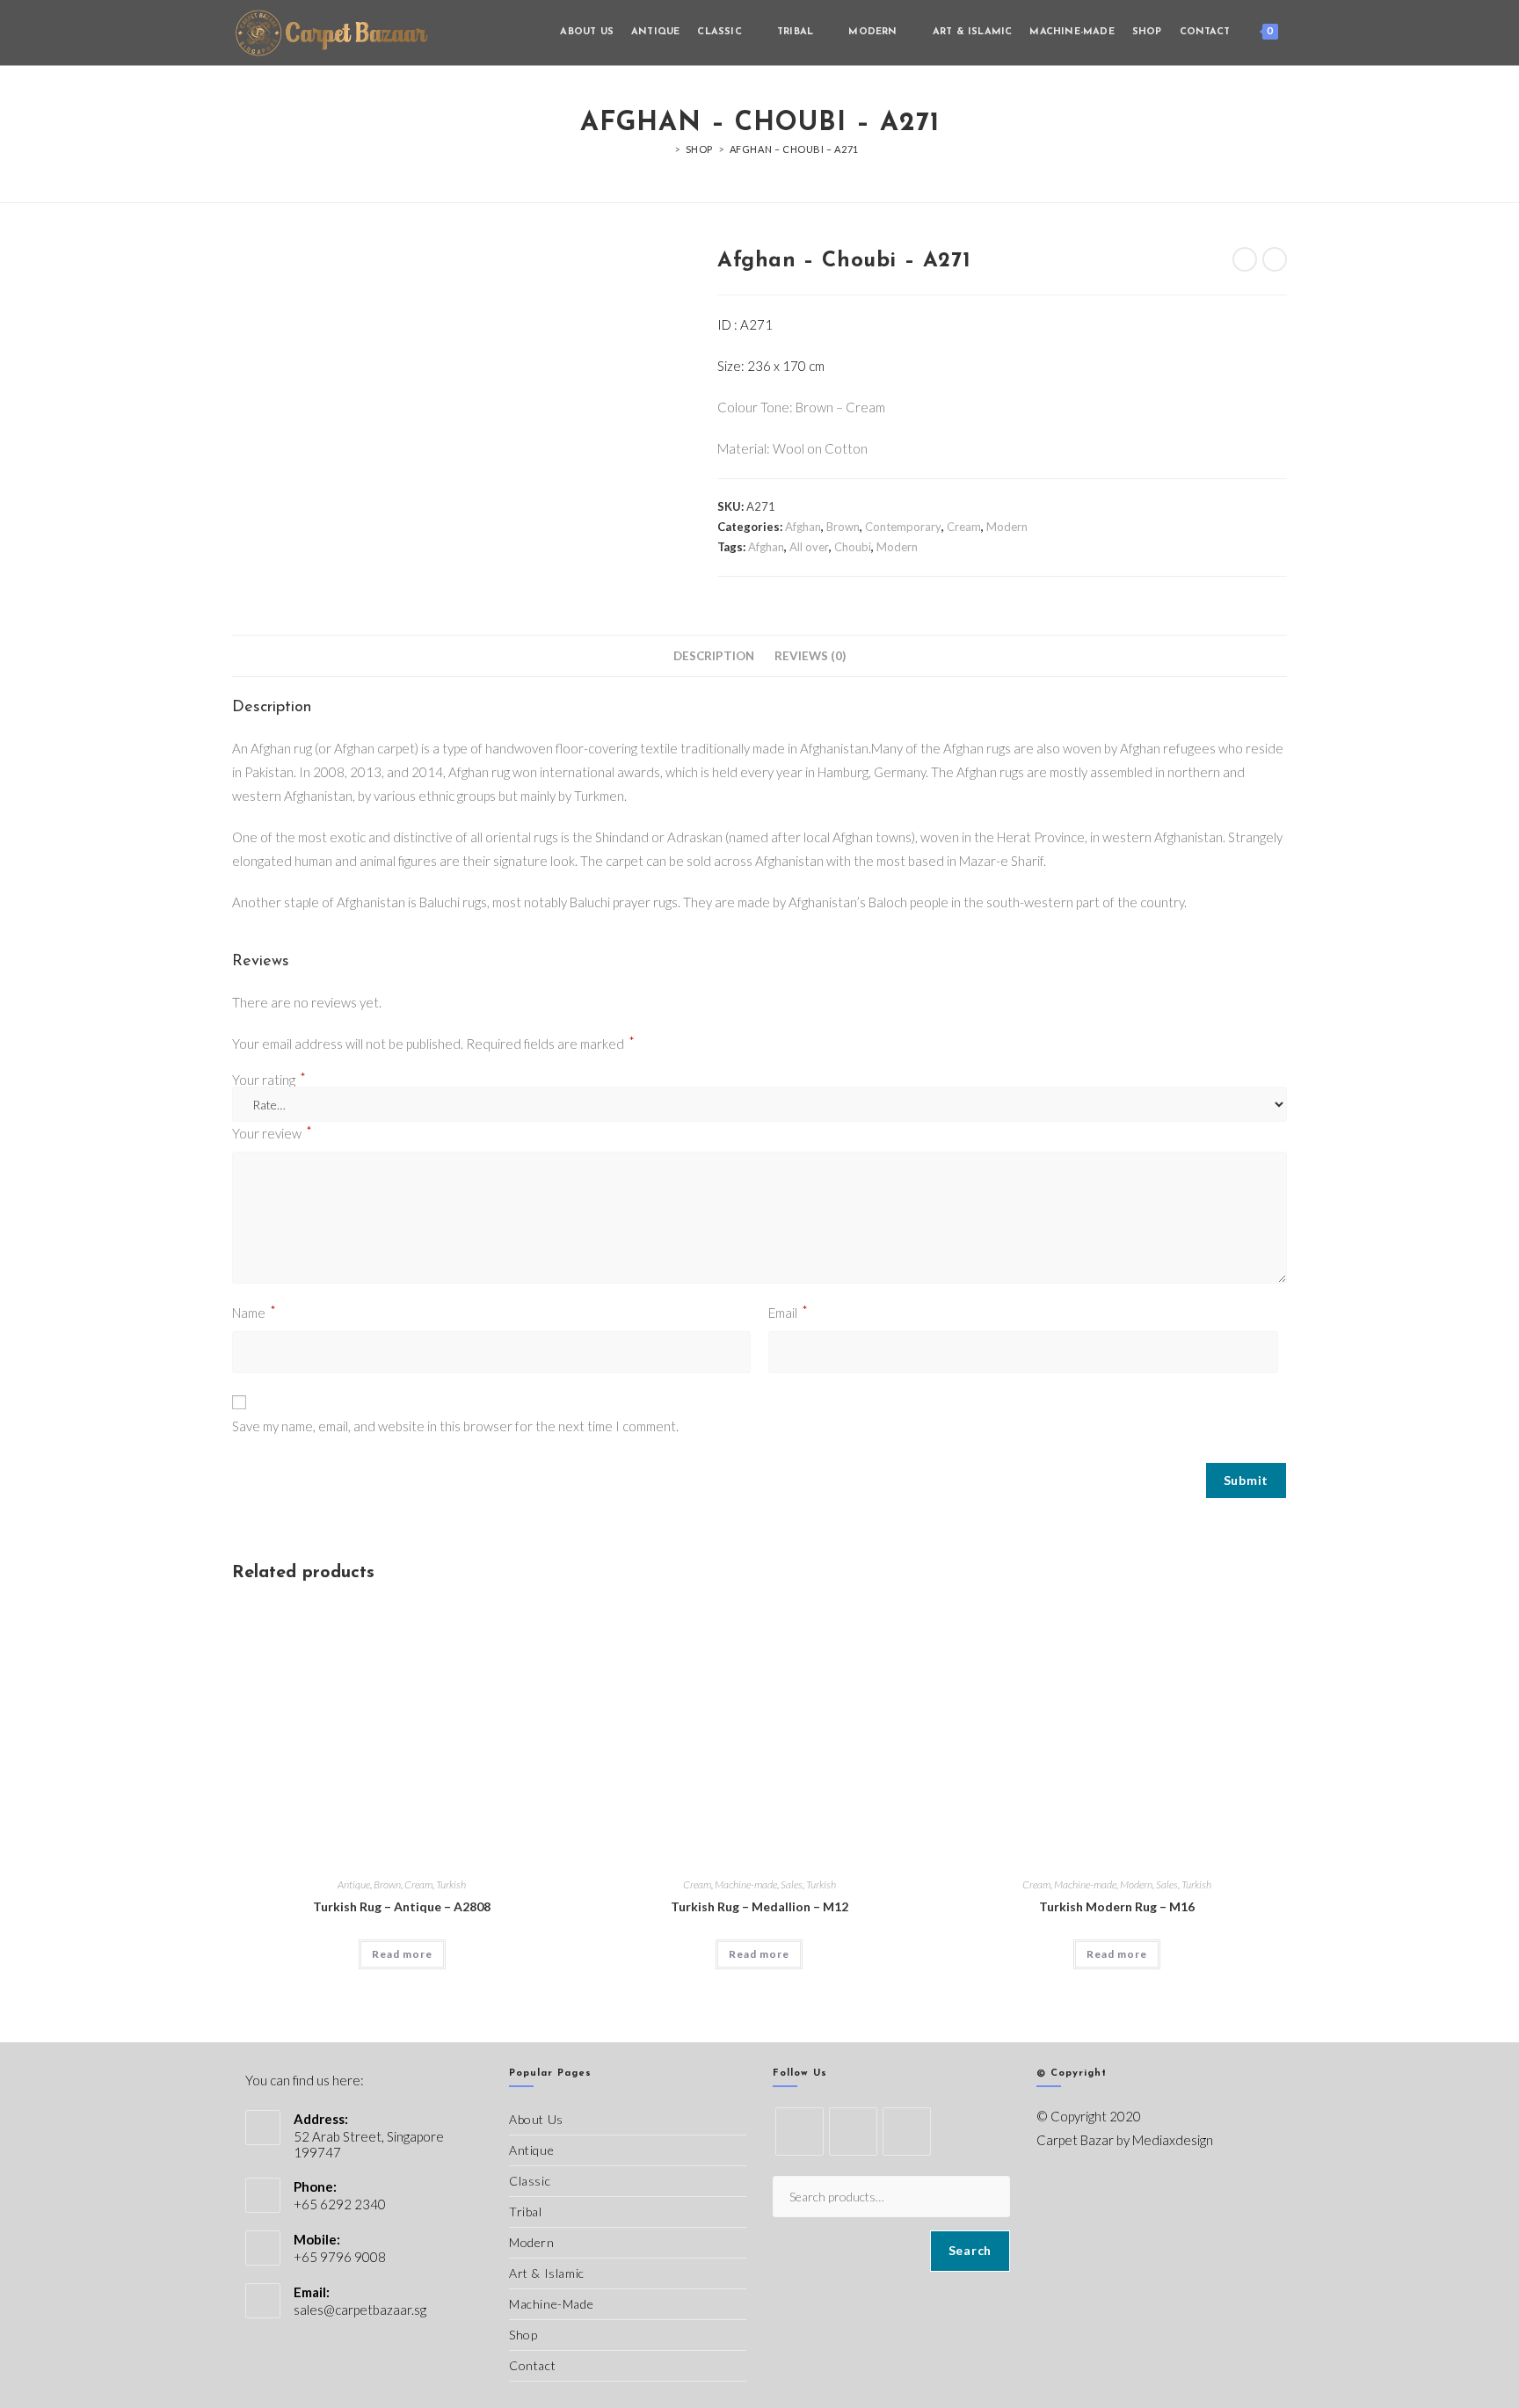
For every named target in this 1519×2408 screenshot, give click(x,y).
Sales (792, 1884)
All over (809, 547)
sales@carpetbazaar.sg (360, 2310)
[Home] (665, 149)
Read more (402, 1954)
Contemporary (903, 527)
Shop (523, 2335)
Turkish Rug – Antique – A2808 (402, 1906)
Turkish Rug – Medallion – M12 (759, 1906)
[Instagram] (907, 2132)
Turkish (451, 1884)
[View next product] (1275, 259)
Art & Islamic (547, 2273)
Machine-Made (551, 2304)
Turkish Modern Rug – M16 (1117, 1906)
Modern (1007, 527)
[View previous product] (1245, 259)
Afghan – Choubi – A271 (794, 149)
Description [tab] (714, 656)
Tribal (526, 2212)
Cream (964, 527)
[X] (799, 2132)
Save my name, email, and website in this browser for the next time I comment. (455, 1426)
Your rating (269, 1080)
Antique (354, 1884)
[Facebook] (853, 2132)
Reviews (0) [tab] (810, 656)
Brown (843, 527)
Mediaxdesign (1173, 2140)
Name (254, 1311)
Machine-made (746, 1884)
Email (788, 1311)
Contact (532, 2365)
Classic (530, 2181)
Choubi (853, 547)
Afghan (803, 527)
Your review (272, 1132)
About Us (536, 2119)
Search (970, 2250)
